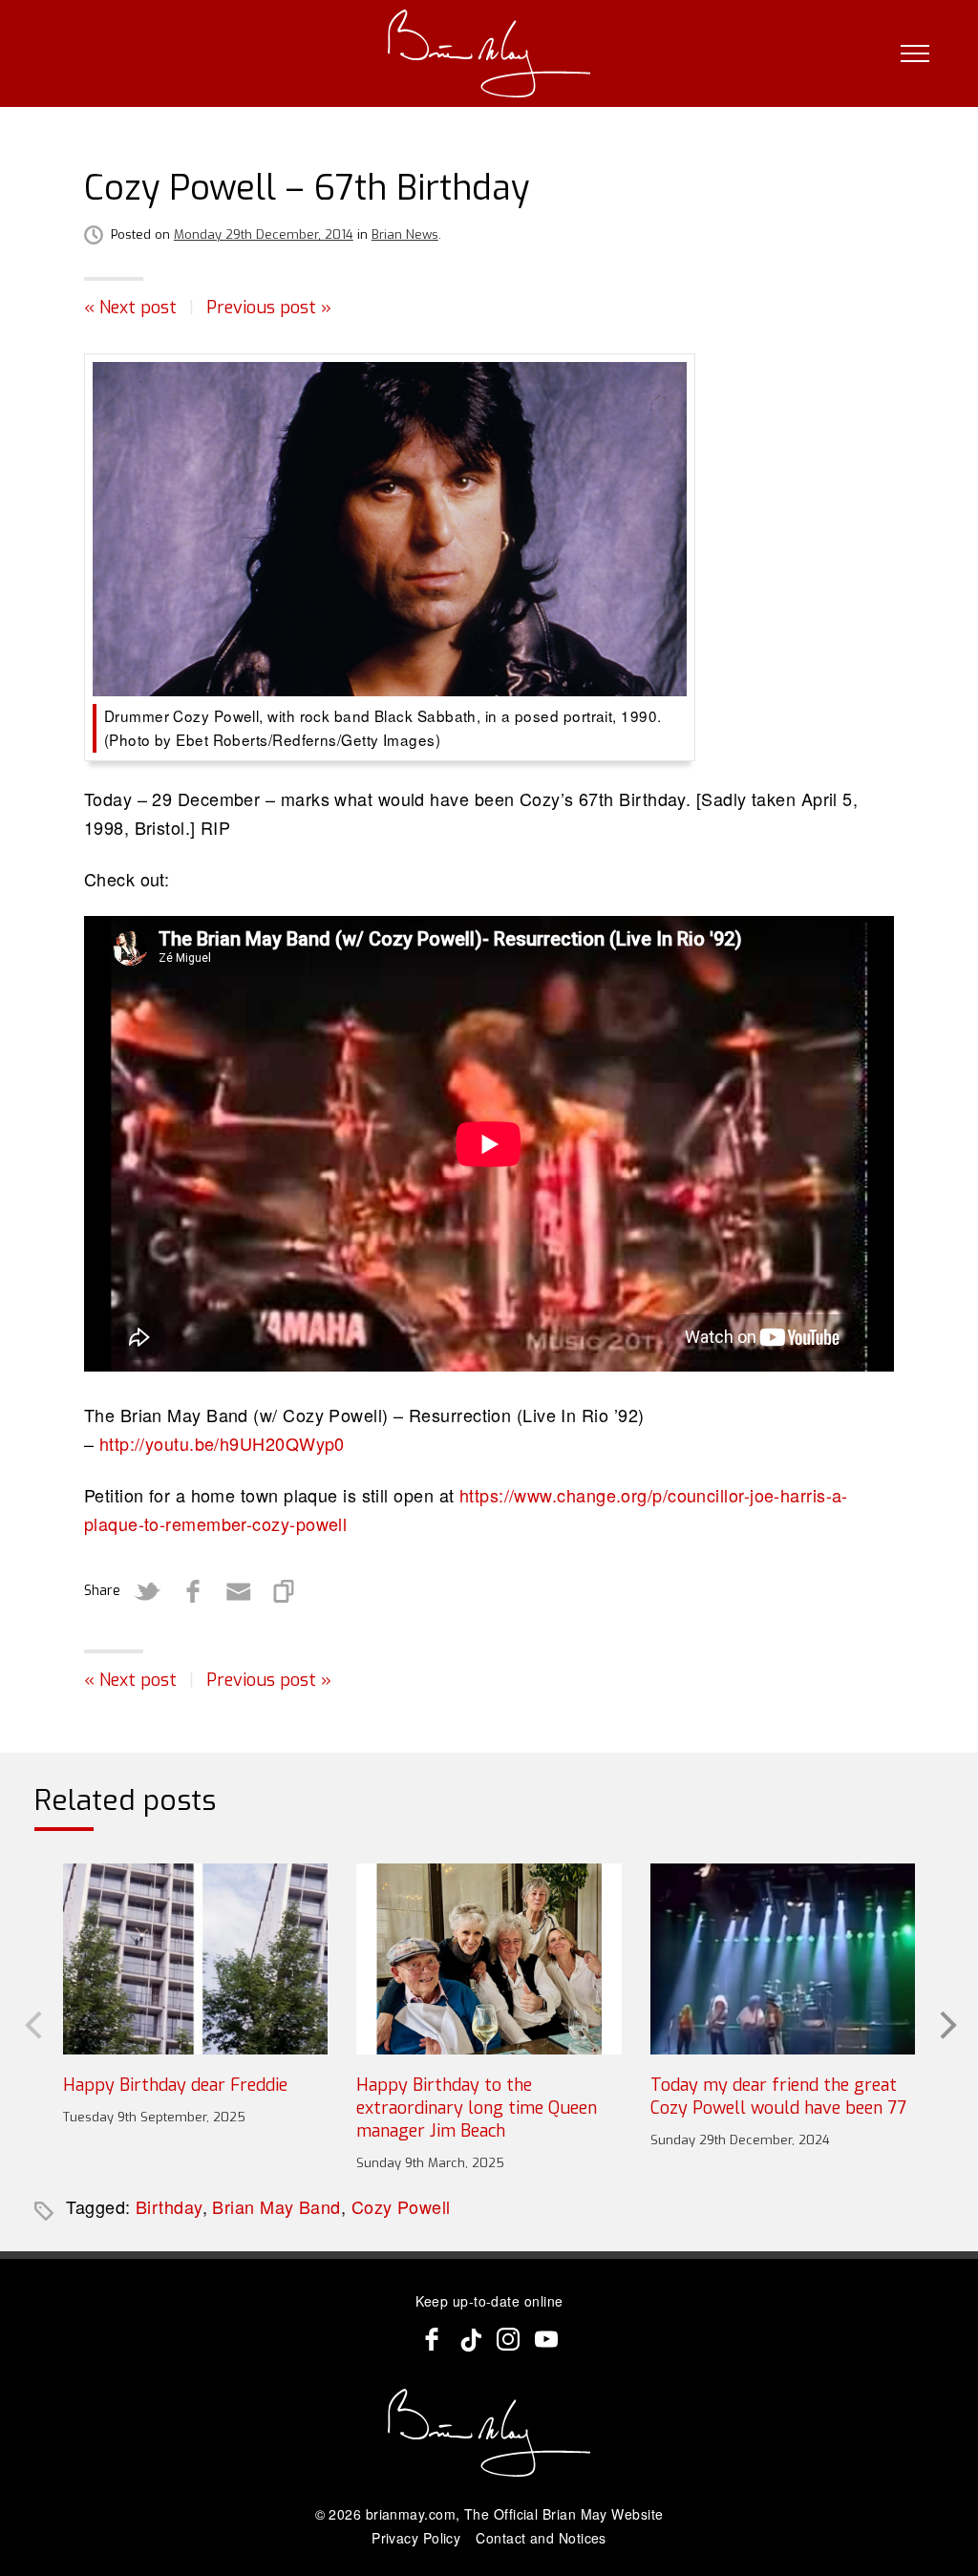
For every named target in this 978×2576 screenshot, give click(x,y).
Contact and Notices (541, 2538)
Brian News (405, 234)
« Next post (130, 308)
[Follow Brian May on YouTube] (546, 2339)
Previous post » (269, 308)
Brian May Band (276, 2206)
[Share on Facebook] (193, 1591)
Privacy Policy (416, 2538)
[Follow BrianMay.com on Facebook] (432, 2339)
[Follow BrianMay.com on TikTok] (470, 2339)
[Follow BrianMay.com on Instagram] (508, 2339)
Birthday (169, 2206)
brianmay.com (411, 2514)
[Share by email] (239, 1591)
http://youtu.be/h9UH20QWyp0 (222, 1443)
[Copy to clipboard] (285, 1591)
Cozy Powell (401, 2206)
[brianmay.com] (489, 53)
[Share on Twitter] (147, 1591)
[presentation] (32, 2023)
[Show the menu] (915, 53)
